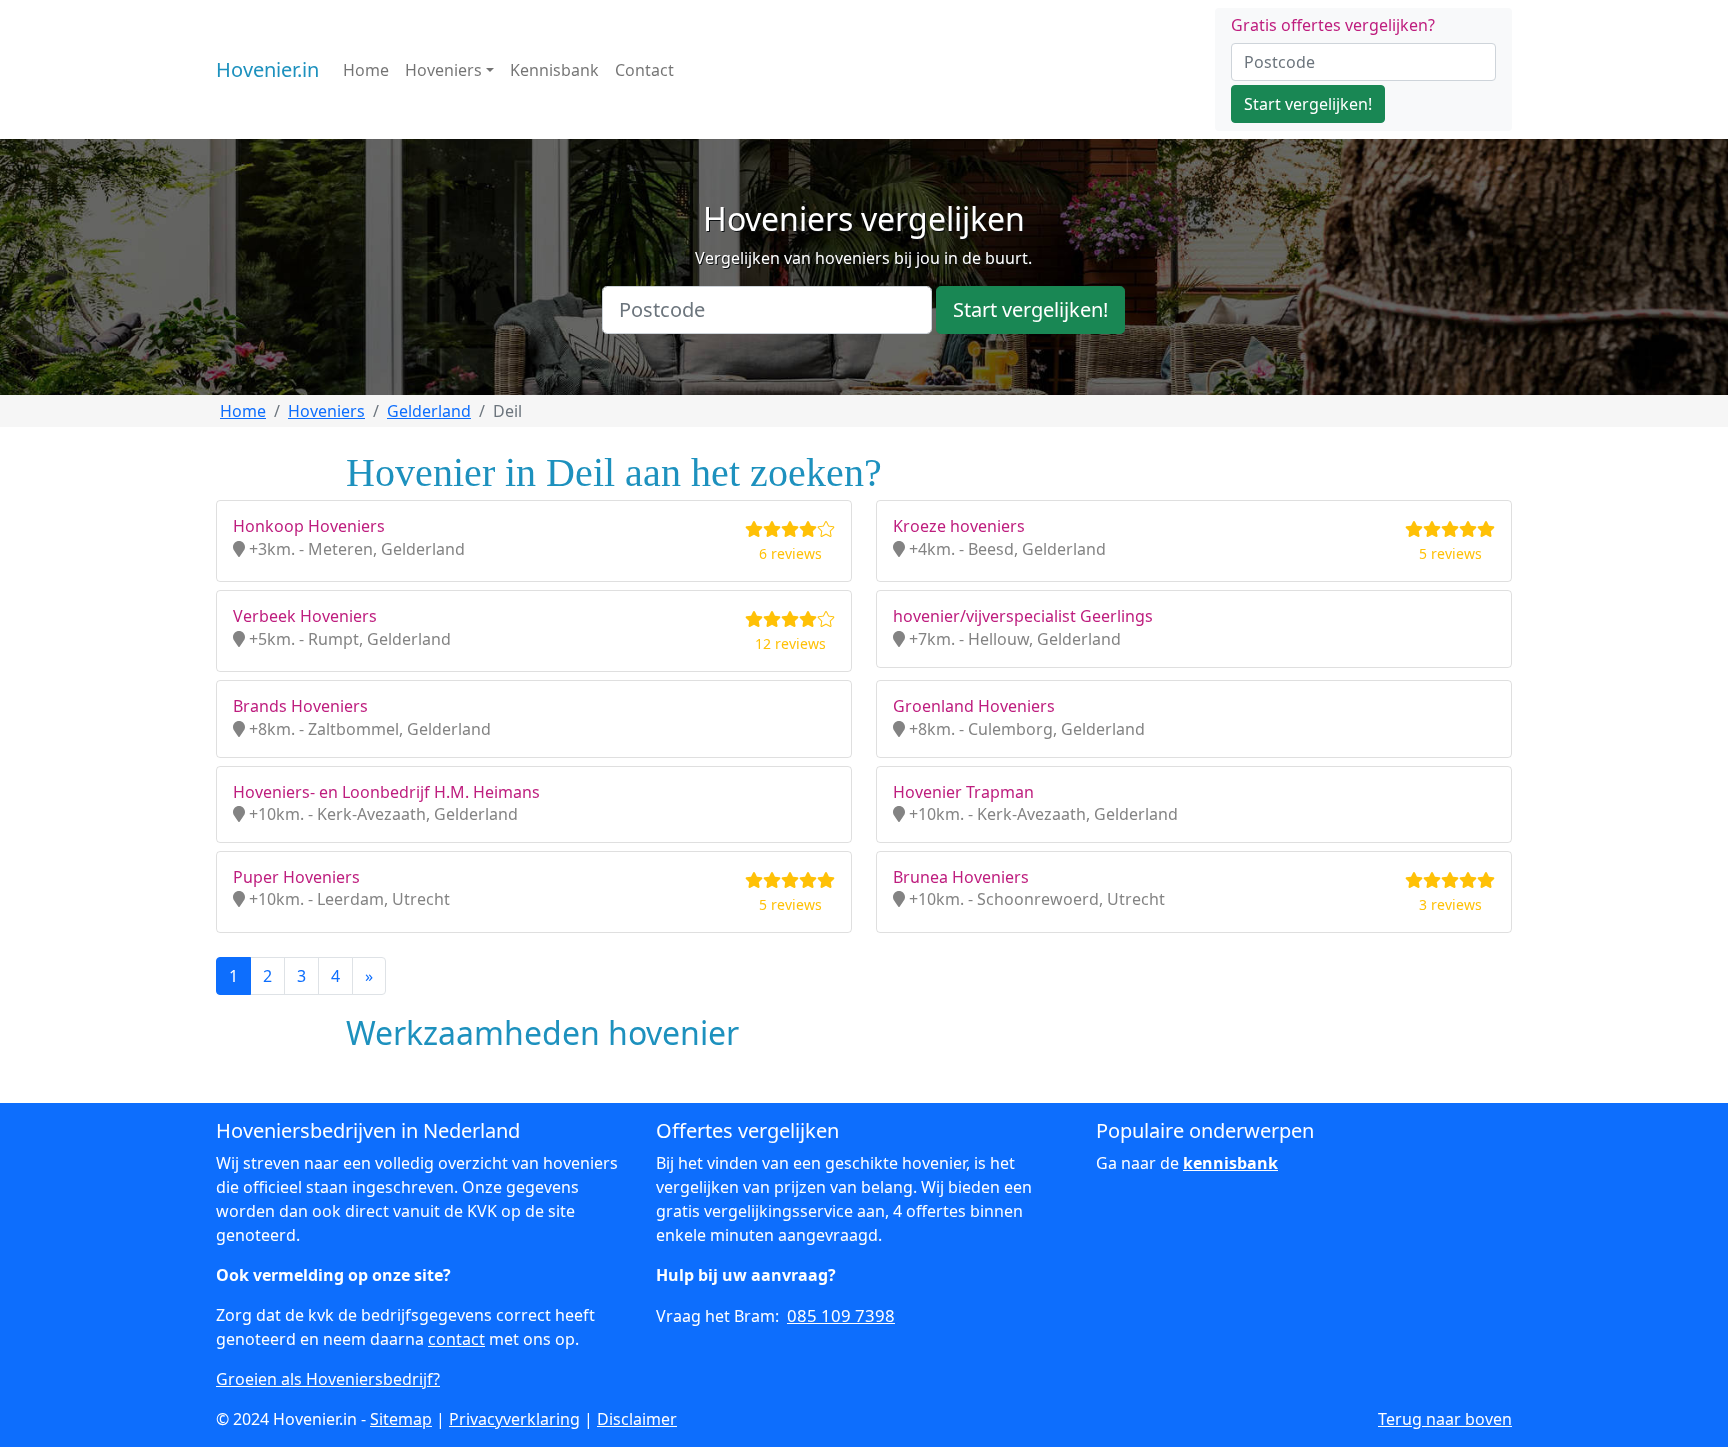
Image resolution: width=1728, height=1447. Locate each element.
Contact (644, 70)
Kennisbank (554, 70)
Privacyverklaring (514, 1419)
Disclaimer (637, 1419)
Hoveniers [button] (443, 70)
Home (366, 70)
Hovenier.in (267, 69)
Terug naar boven (1445, 1419)
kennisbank (1230, 1163)
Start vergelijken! (1308, 104)
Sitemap (401, 1419)
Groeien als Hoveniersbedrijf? (328, 1379)
